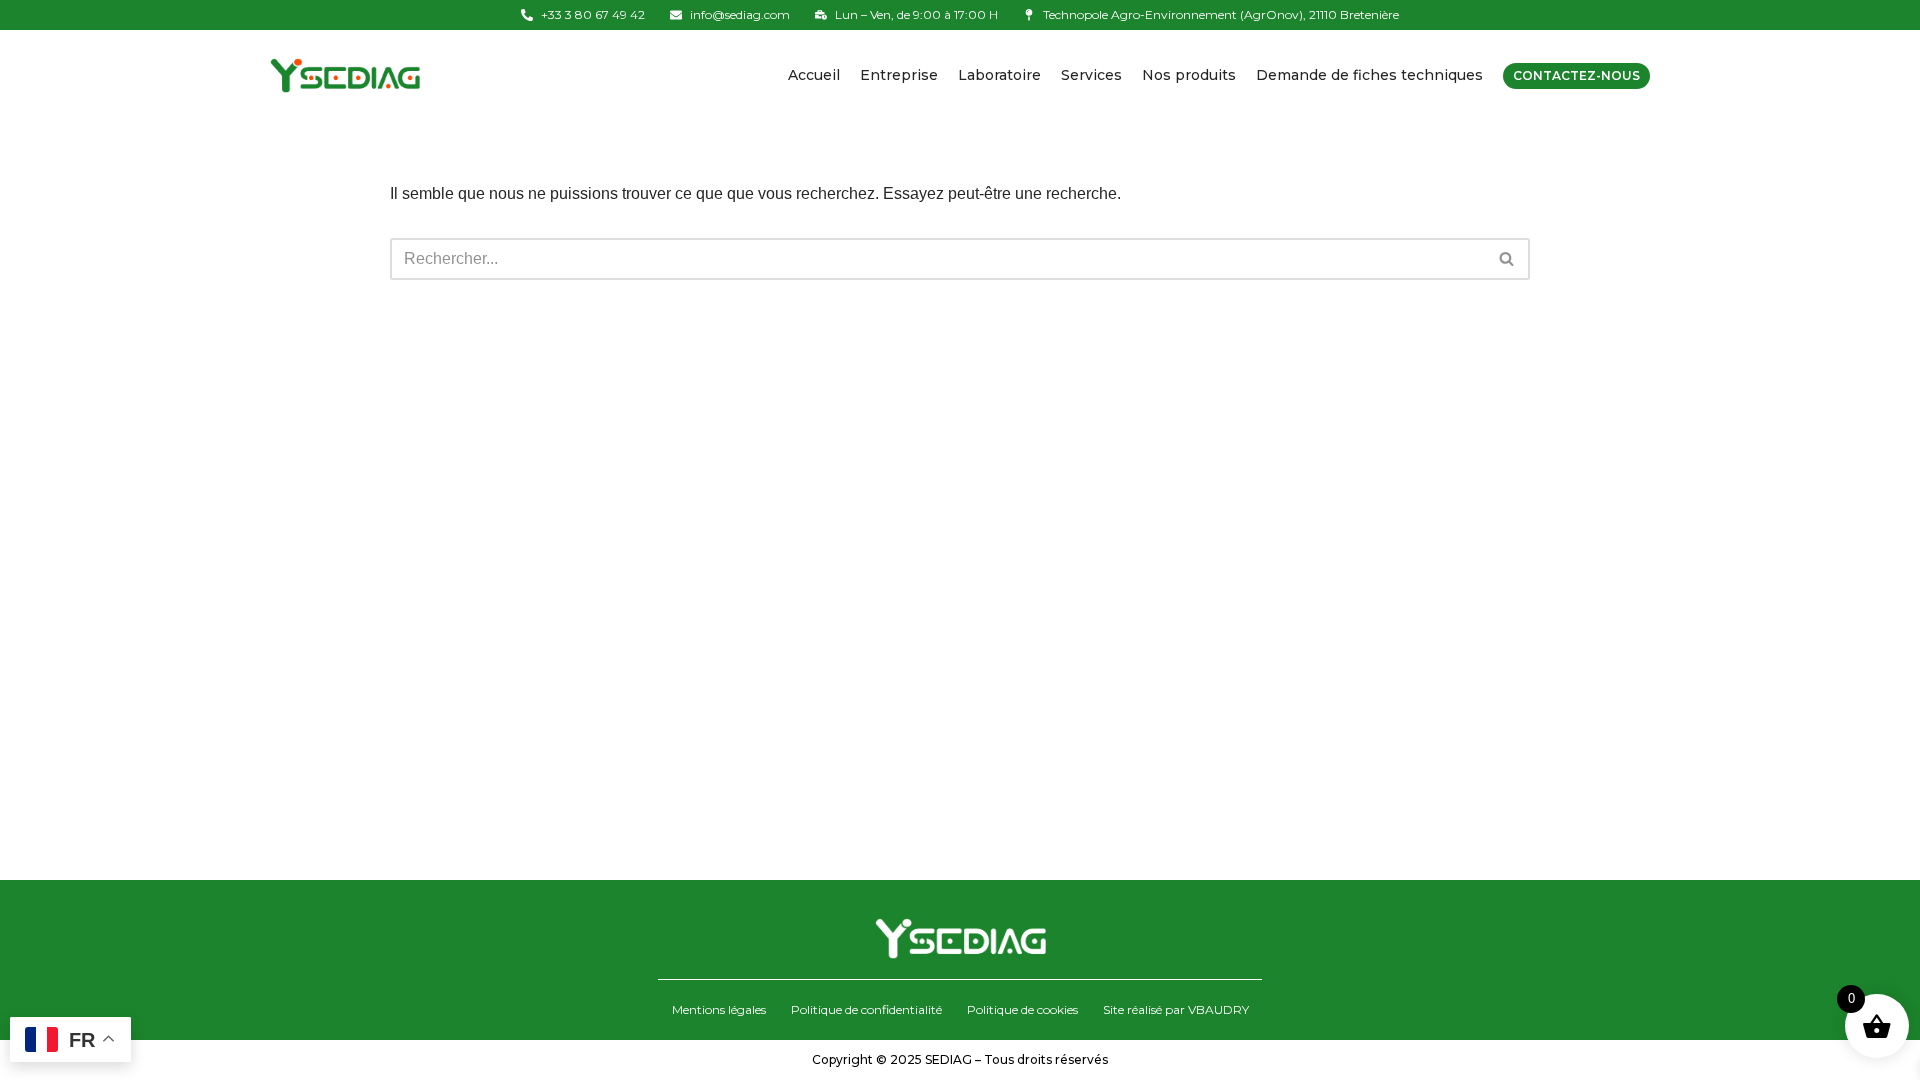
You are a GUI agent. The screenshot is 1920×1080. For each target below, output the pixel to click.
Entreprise (899, 75)
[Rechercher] (1507, 259)
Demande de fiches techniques (1369, 75)
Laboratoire (999, 75)
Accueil (814, 75)
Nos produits (1189, 75)
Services (1091, 75)
